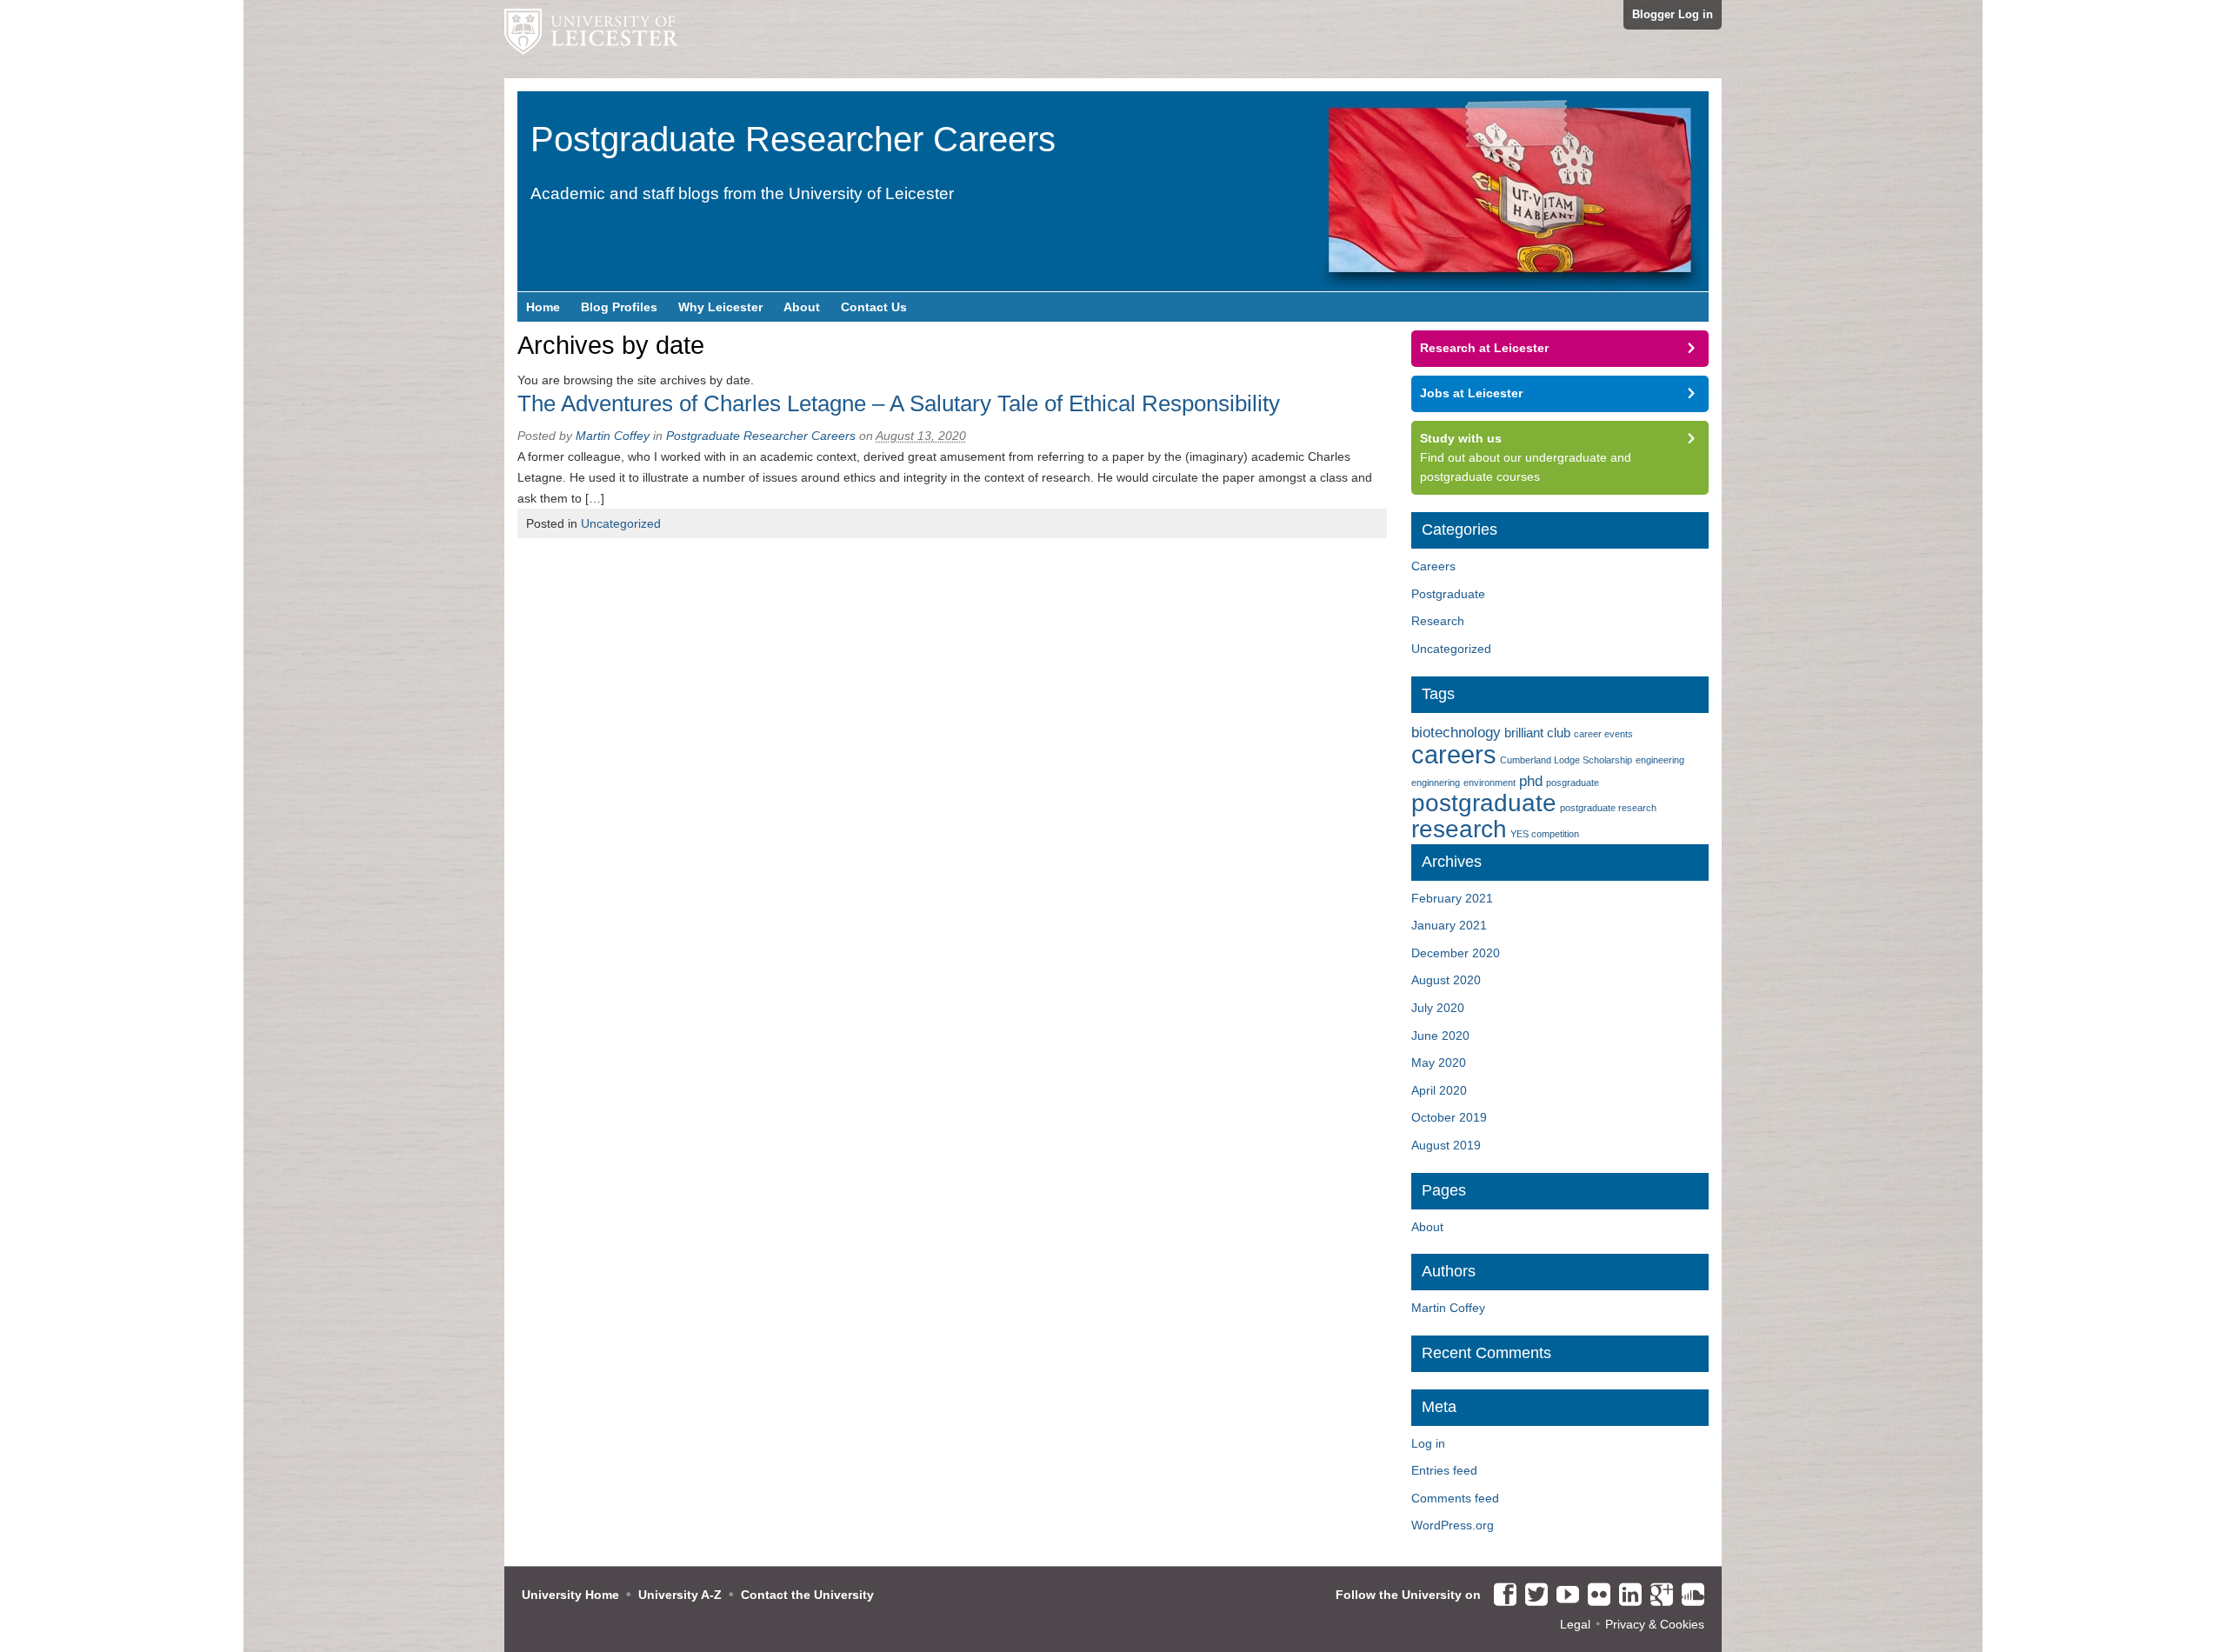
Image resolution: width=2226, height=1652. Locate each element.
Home (543, 307)
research (1459, 829)
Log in (1428, 1443)
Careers (1433, 566)
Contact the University (807, 1595)
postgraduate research (1608, 808)
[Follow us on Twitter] (1532, 1595)
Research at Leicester (1484, 348)
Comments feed (1455, 1498)
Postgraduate (1448, 594)
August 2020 (1446, 980)
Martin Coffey (613, 436)
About (802, 307)
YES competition (1545, 834)
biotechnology (1456, 732)
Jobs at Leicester (1471, 393)
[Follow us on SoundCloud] (1689, 1595)
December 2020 (1456, 953)
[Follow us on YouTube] (1563, 1595)
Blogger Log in (1673, 14)
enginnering (1436, 783)
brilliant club (1537, 733)
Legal (1575, 1624)
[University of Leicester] (591, 39)
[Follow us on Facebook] (1501, 1595)
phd (1531, 781)
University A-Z (680, 1595)
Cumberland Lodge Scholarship (1566, 760)
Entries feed (1444, 1470)
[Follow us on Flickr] (1595, 1595)
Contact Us (874, 307)
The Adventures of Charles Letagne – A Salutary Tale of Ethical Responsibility (899, 403)
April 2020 (1439, 1090)
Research (1438, 621)
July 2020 (1438, 1008)
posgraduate (1573, 783)
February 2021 (1452, 898)
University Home (570, 1595)
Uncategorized (621, 523)
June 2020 (1440, 1036)
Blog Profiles (619, 307)
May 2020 (1439, 1062)
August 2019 (1446, 1145)
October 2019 (1449, 1117)
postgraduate (1484, 803)
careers (1454, 754)
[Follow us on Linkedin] (1626, 1595)
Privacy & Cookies (1655, 1624)
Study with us (1461, 438)
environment (1490, 783)
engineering (1660, 760)
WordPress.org (1453, 1525)
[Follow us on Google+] (1657, 1595)
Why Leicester (720, 307)
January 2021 (1449, 925)
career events (1603, 734)
